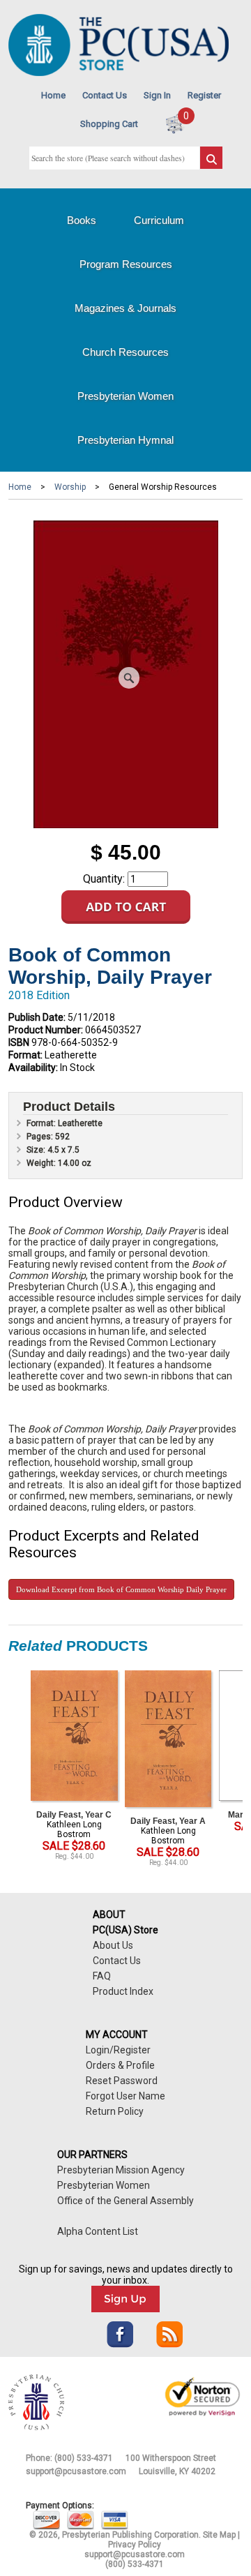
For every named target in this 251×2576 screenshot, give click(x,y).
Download (121, 1589)
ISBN (19, 1042)
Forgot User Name (125, 2096)
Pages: (41, 1137)
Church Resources (125, 352)
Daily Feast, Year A (168, 1821)
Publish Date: (37, 1017)
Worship (70, 487)
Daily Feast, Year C (74, 1815)
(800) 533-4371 (84, 2458)
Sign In (157, 95)
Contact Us (105, 95)
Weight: (42, 1163)
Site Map (219, 2535)
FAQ (102, 1976)
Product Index (123, 1991)
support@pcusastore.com (76, 2471)
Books (82, 220)
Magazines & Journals (125, 308)
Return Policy (115, 2111)
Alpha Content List (98, 2231)
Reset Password (122, 2081)
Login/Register (118, 2050)
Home (53, 95)
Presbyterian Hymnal (125, 440)
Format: (25, 1055)
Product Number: (46, 1030)
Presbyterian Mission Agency (121, 2170)
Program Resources (126, 264)
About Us (113, 1945)
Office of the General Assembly (125, 2201)
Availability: (33, 1068)
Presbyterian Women (125, 396)
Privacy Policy (135, 2545)
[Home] (119, 73)
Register (204, 95)
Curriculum (159, 220)
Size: (37, 1150)
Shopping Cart (109, 124)
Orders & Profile (120, 2065)
